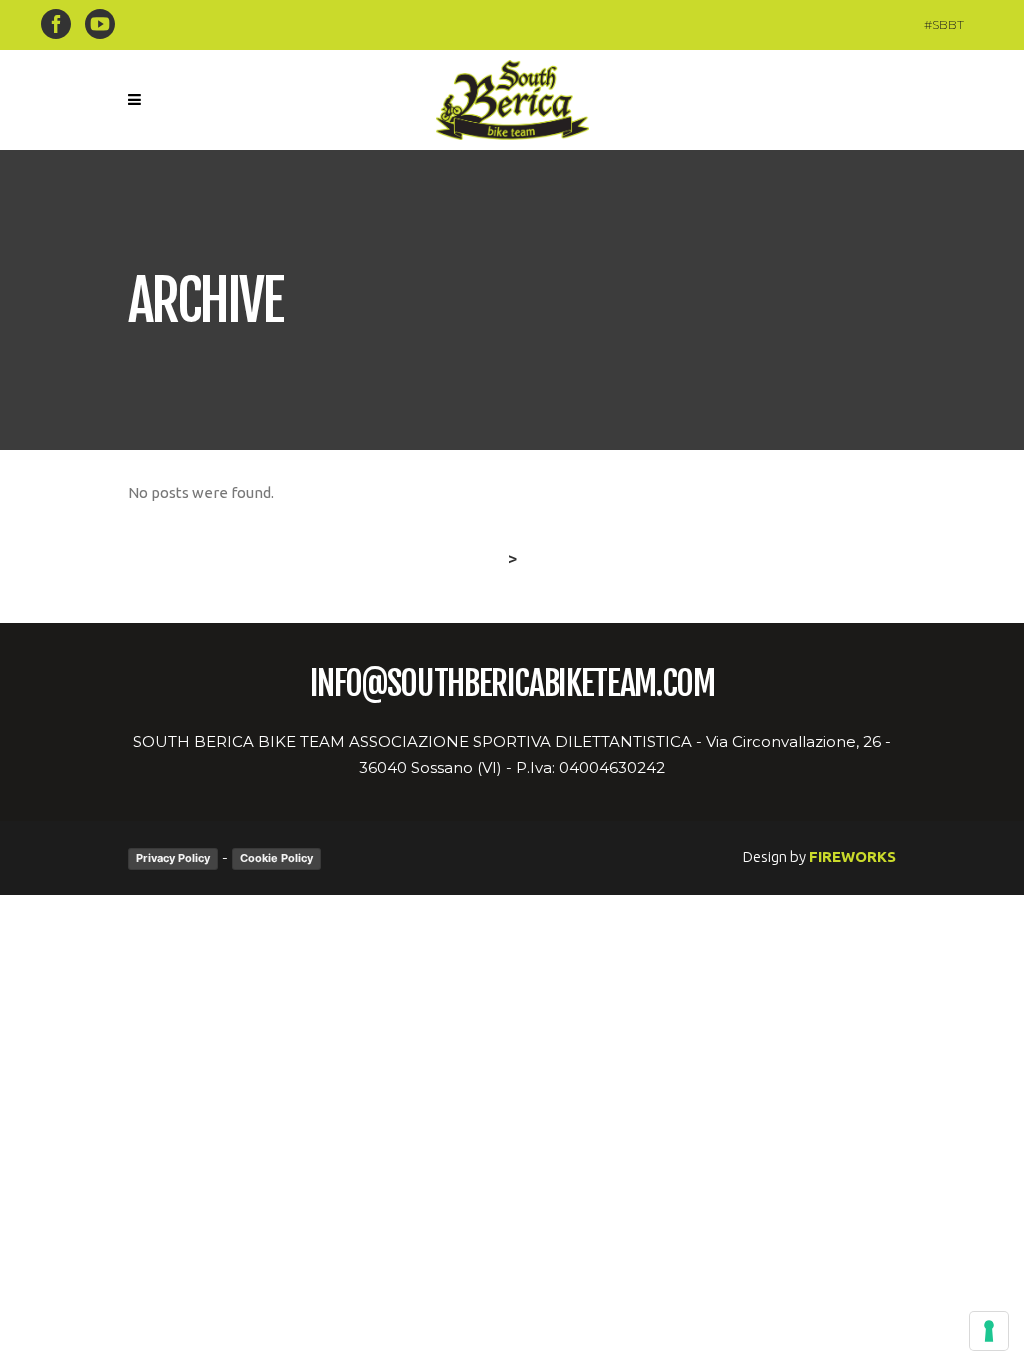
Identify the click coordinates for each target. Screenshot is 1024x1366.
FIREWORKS (852, 856)
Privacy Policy (173, 858)
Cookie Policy (276, 858)
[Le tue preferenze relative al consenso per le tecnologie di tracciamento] (989, 1331)
